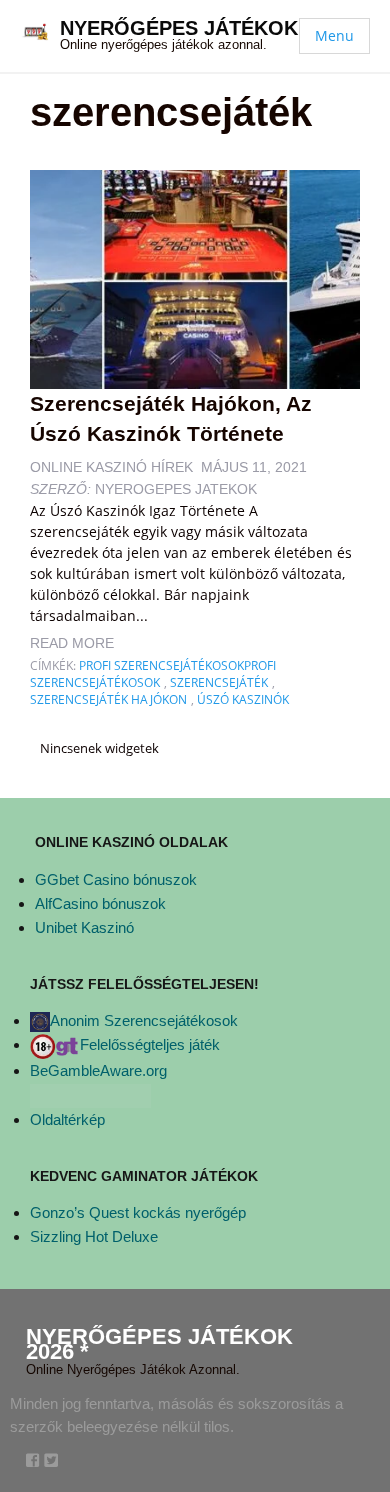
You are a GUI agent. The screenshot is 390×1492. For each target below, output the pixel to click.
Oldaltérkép (67, 1119)
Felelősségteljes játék (150, 1044)
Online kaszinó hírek (111, 467)
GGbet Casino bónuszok (116, 879)
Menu (334, 35)
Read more (72, 643)
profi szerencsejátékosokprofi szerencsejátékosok (153, 674)
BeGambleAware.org (98, 1070)
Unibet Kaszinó (84, 927)
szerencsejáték (219, 682)
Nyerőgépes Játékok (179, 28)
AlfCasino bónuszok (100, 903)
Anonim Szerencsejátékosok (144, 1020)
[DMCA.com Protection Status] (90, 1094)
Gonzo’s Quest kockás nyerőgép (138, 1212)
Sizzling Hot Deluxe (94, 1236)
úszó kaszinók (243, 699)
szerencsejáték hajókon (108, 699)
